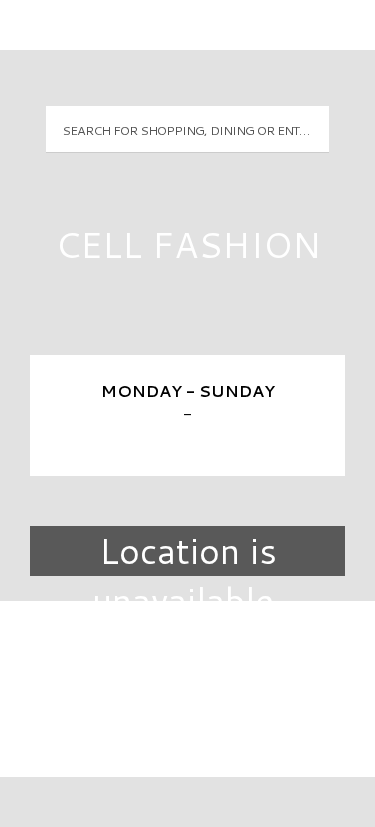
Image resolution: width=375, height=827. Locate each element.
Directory (188, 650)
